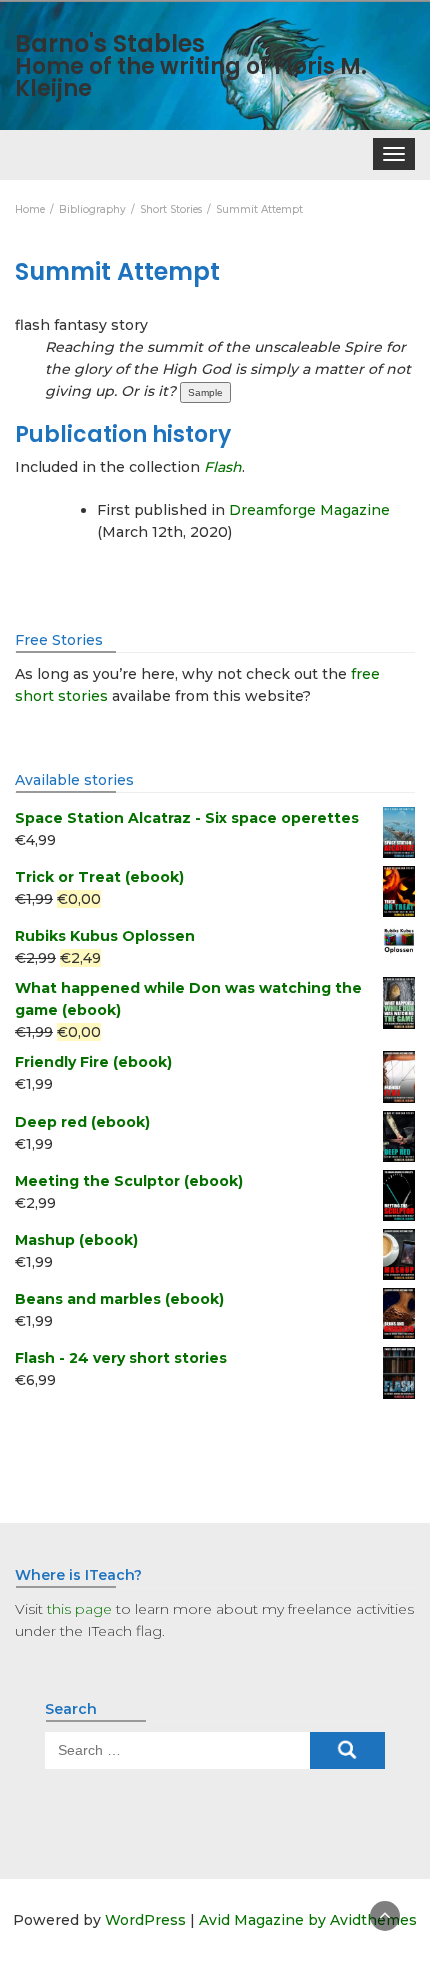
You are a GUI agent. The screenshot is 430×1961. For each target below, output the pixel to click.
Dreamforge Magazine (309, 510)
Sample (205, 392)
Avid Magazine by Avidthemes (308, 1920)
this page (79, 1609)
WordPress (145, 1920)
